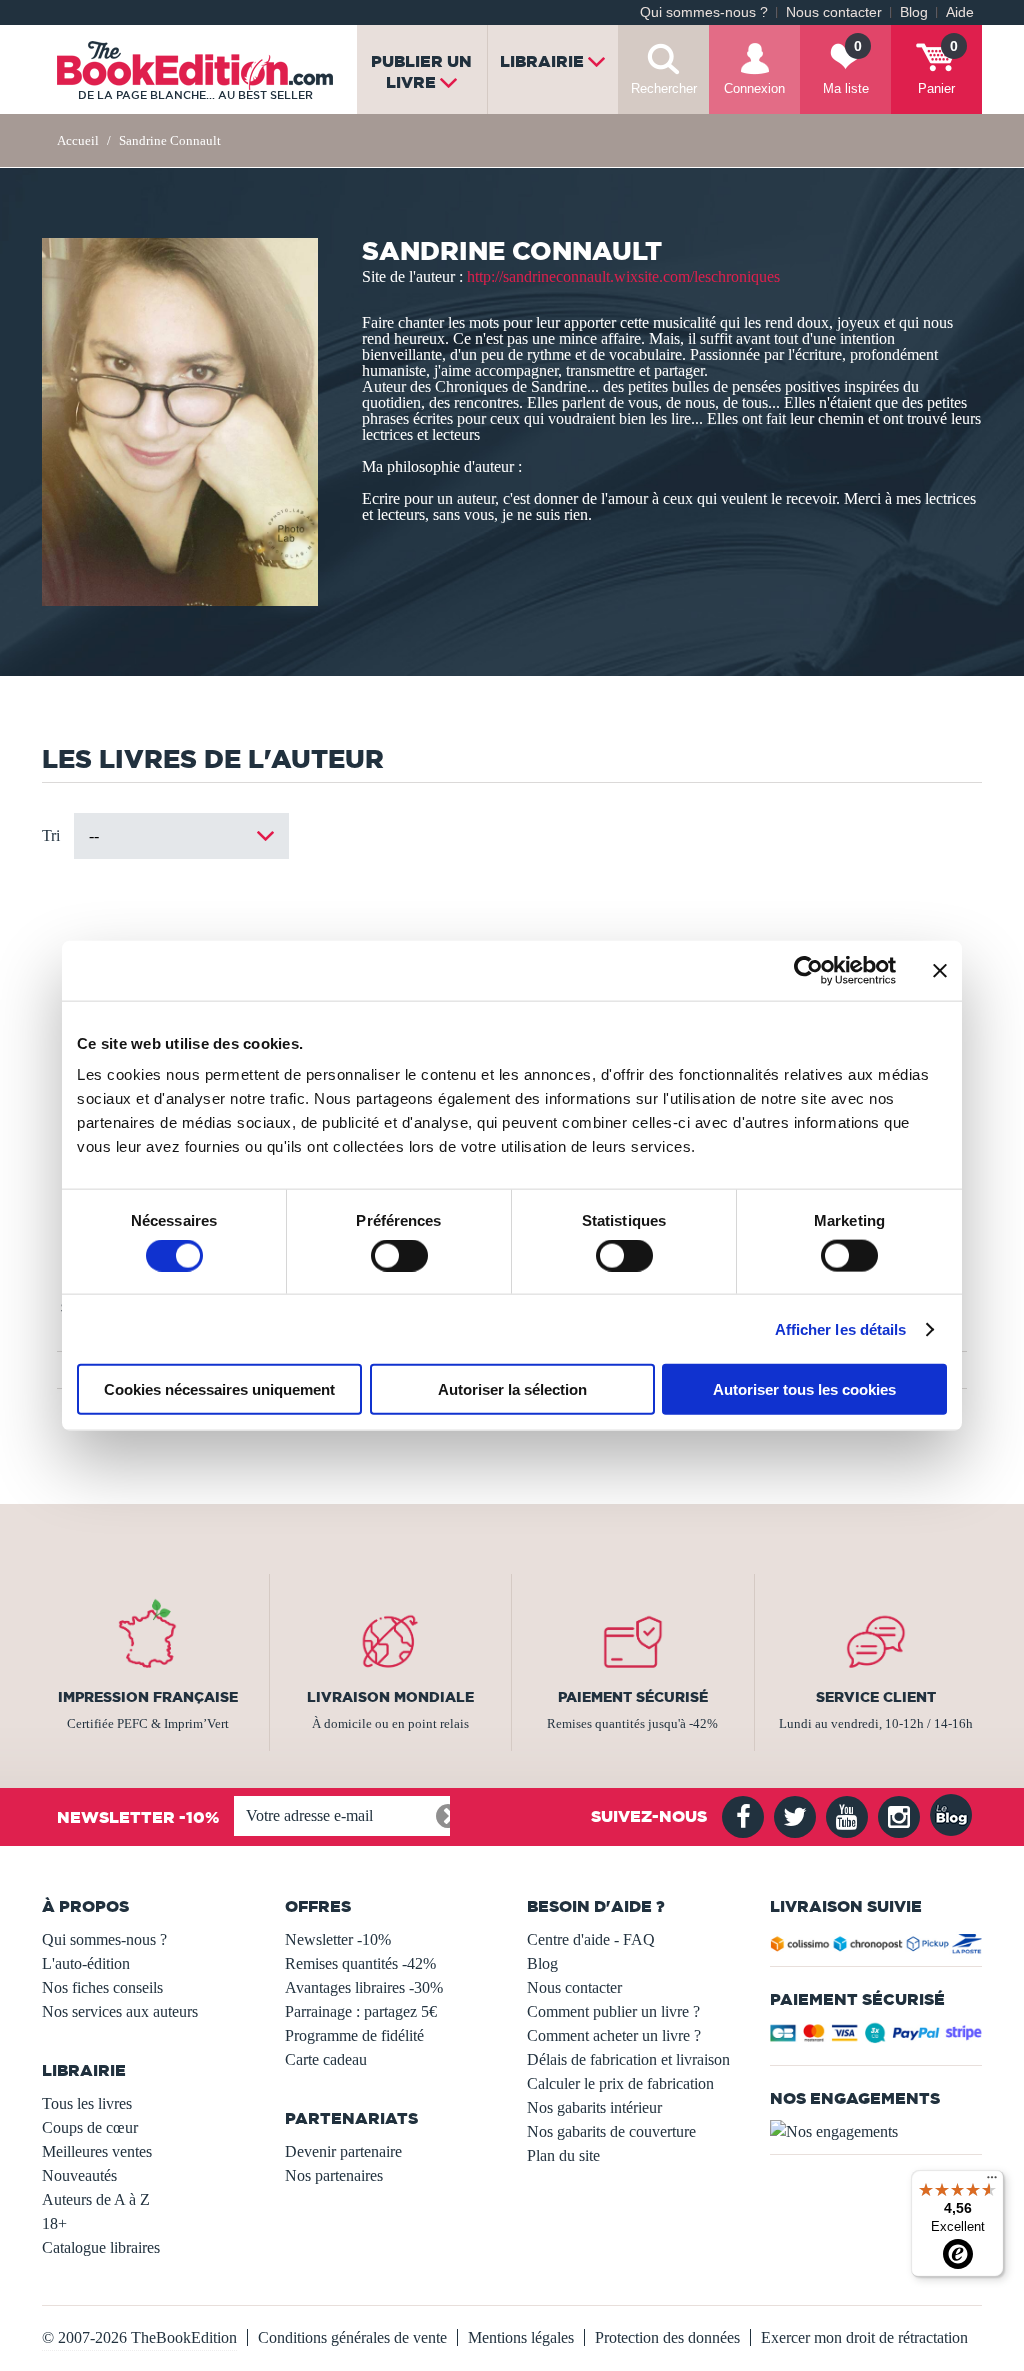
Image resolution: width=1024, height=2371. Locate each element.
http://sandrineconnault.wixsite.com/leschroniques (623, 276)
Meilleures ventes (97, 2151)
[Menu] (992, 2182)
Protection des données (667, 2337)
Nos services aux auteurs (120, 2011)
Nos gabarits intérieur (594, 2107)
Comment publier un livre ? (613, 2011)
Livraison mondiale (390, 1697)
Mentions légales (521, 2337)
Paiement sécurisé (633, 1697)
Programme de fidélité (354, 2035)
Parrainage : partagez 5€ (361, 2011)
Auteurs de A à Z (96, 2199)
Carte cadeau (326, 2059)
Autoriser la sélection (512, 1389)
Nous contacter (834, 12)
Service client (876, 1697)
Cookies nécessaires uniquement (219, 1389)
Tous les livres (87, 2103)
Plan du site (563, 2155)
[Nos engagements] (876, 2132)
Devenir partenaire (343, 2151)
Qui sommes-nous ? (704, 12)
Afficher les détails (841, 1328)
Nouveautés (79, 2175)
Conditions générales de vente (352, 2337)
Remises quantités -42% (360, 1963)
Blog (914, 12)
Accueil (78, 140)
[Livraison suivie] (876, 1947)
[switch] (399, 1255)
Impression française (148, 1697)
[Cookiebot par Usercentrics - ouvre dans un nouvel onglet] (808, 970)
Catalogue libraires (101, 2247)
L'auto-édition (86, 1963)
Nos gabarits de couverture (611, 2131)
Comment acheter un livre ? (614, 2035)
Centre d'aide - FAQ (591, 1939)
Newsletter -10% (338, 1939)
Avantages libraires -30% (364, 1987)
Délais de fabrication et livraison (628, 2059)
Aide (960, 12)
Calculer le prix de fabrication (620, 2083)
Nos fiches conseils (102, 1987)
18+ (54, 2223)
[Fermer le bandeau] (940, 970)
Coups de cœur (90, 2127)
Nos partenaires (334, 2175)
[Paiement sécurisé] (876, 2038)
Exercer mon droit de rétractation (864, 2337)
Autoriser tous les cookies (804, 1389)
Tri (51, 835)
